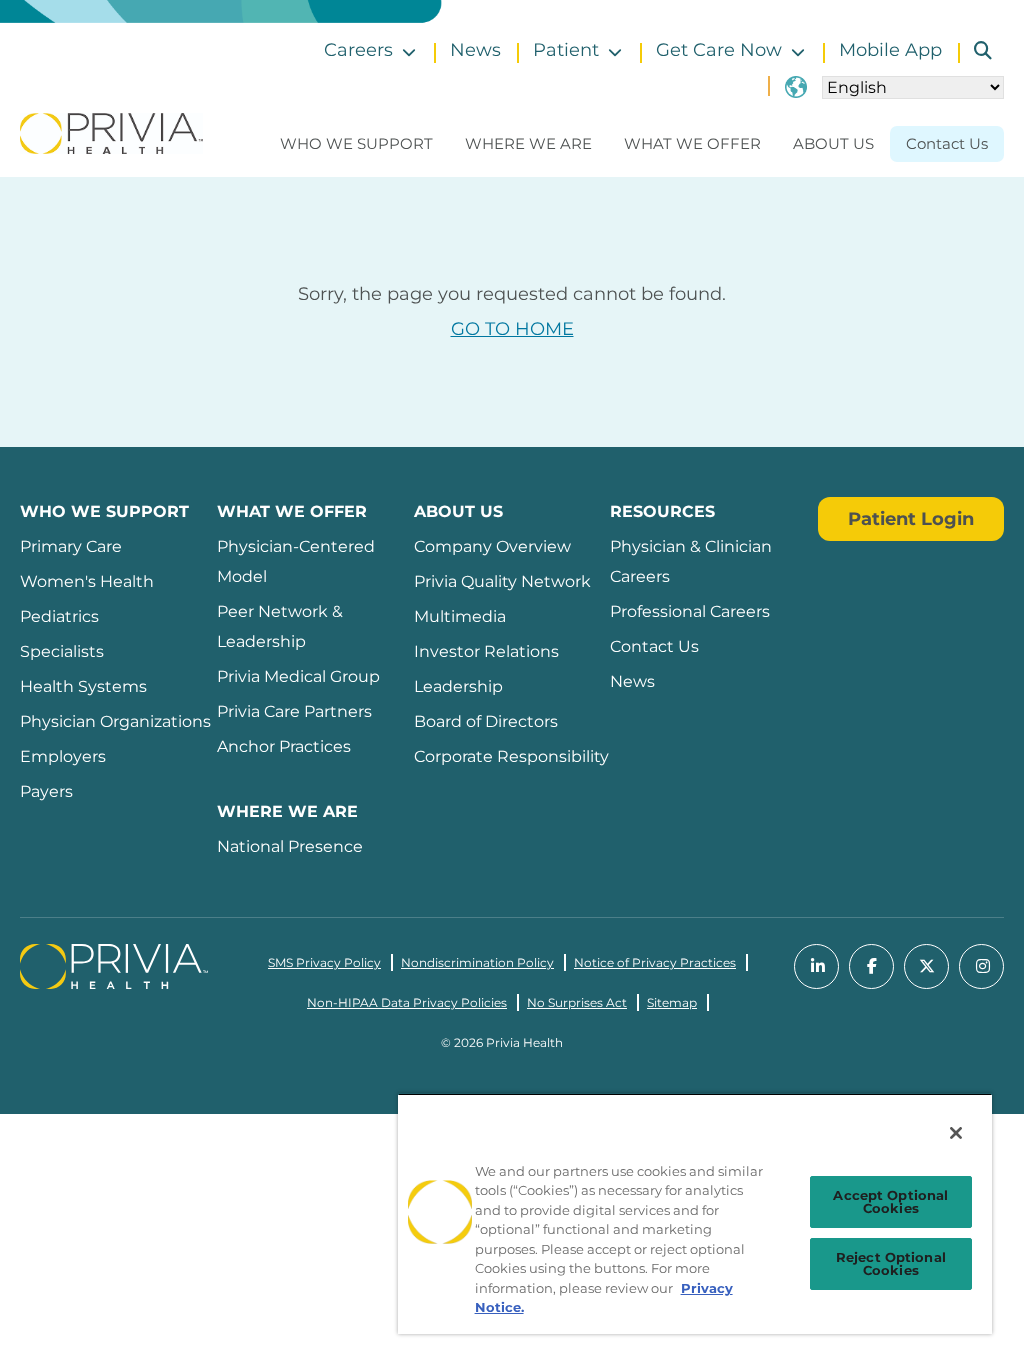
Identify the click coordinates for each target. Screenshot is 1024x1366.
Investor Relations (486, 651)
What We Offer (692, 143)
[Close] (956, 1133)
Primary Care (71, 546)
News (475, 50)
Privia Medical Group (298, 676)
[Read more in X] (926, 966)
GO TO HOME (512, 329)
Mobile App (890, 50)
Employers (63, 756)
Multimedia (460, 616)
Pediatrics (59, 616)
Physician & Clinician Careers (691, 561)
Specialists (62, 651)
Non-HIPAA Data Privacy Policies (407, 1002)
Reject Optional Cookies (891, 1263)
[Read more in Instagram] (981, 966)
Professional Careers (690, 611)
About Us (833, 143)
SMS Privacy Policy (324, 962)
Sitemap (672, 1002)
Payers (46, 791)
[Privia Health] (111, 132)
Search (975, 50)
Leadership (458, 686)
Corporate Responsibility (511, 756)
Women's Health (87, 581)
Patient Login (911, 519)
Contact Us (947, 143)
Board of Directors (486, 721)
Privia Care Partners (294, 711)
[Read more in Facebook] (871, 966)
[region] (695, 1213)
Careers (358, 50)
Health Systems (83, 686)
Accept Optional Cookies (890, 1201)
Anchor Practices (284, 746)
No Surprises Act (577, 1002)
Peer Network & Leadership (280, 626)
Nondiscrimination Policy (477, 962)
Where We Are (528, 143)
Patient (566, 50)
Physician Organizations (115, 721)
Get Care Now (719, 50)
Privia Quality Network (502, 581)
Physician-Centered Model (296, 561)
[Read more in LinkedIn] (816, 966)
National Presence (290, 846)
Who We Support (356, 143)
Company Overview (492, 546)
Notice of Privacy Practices (655, 962)
